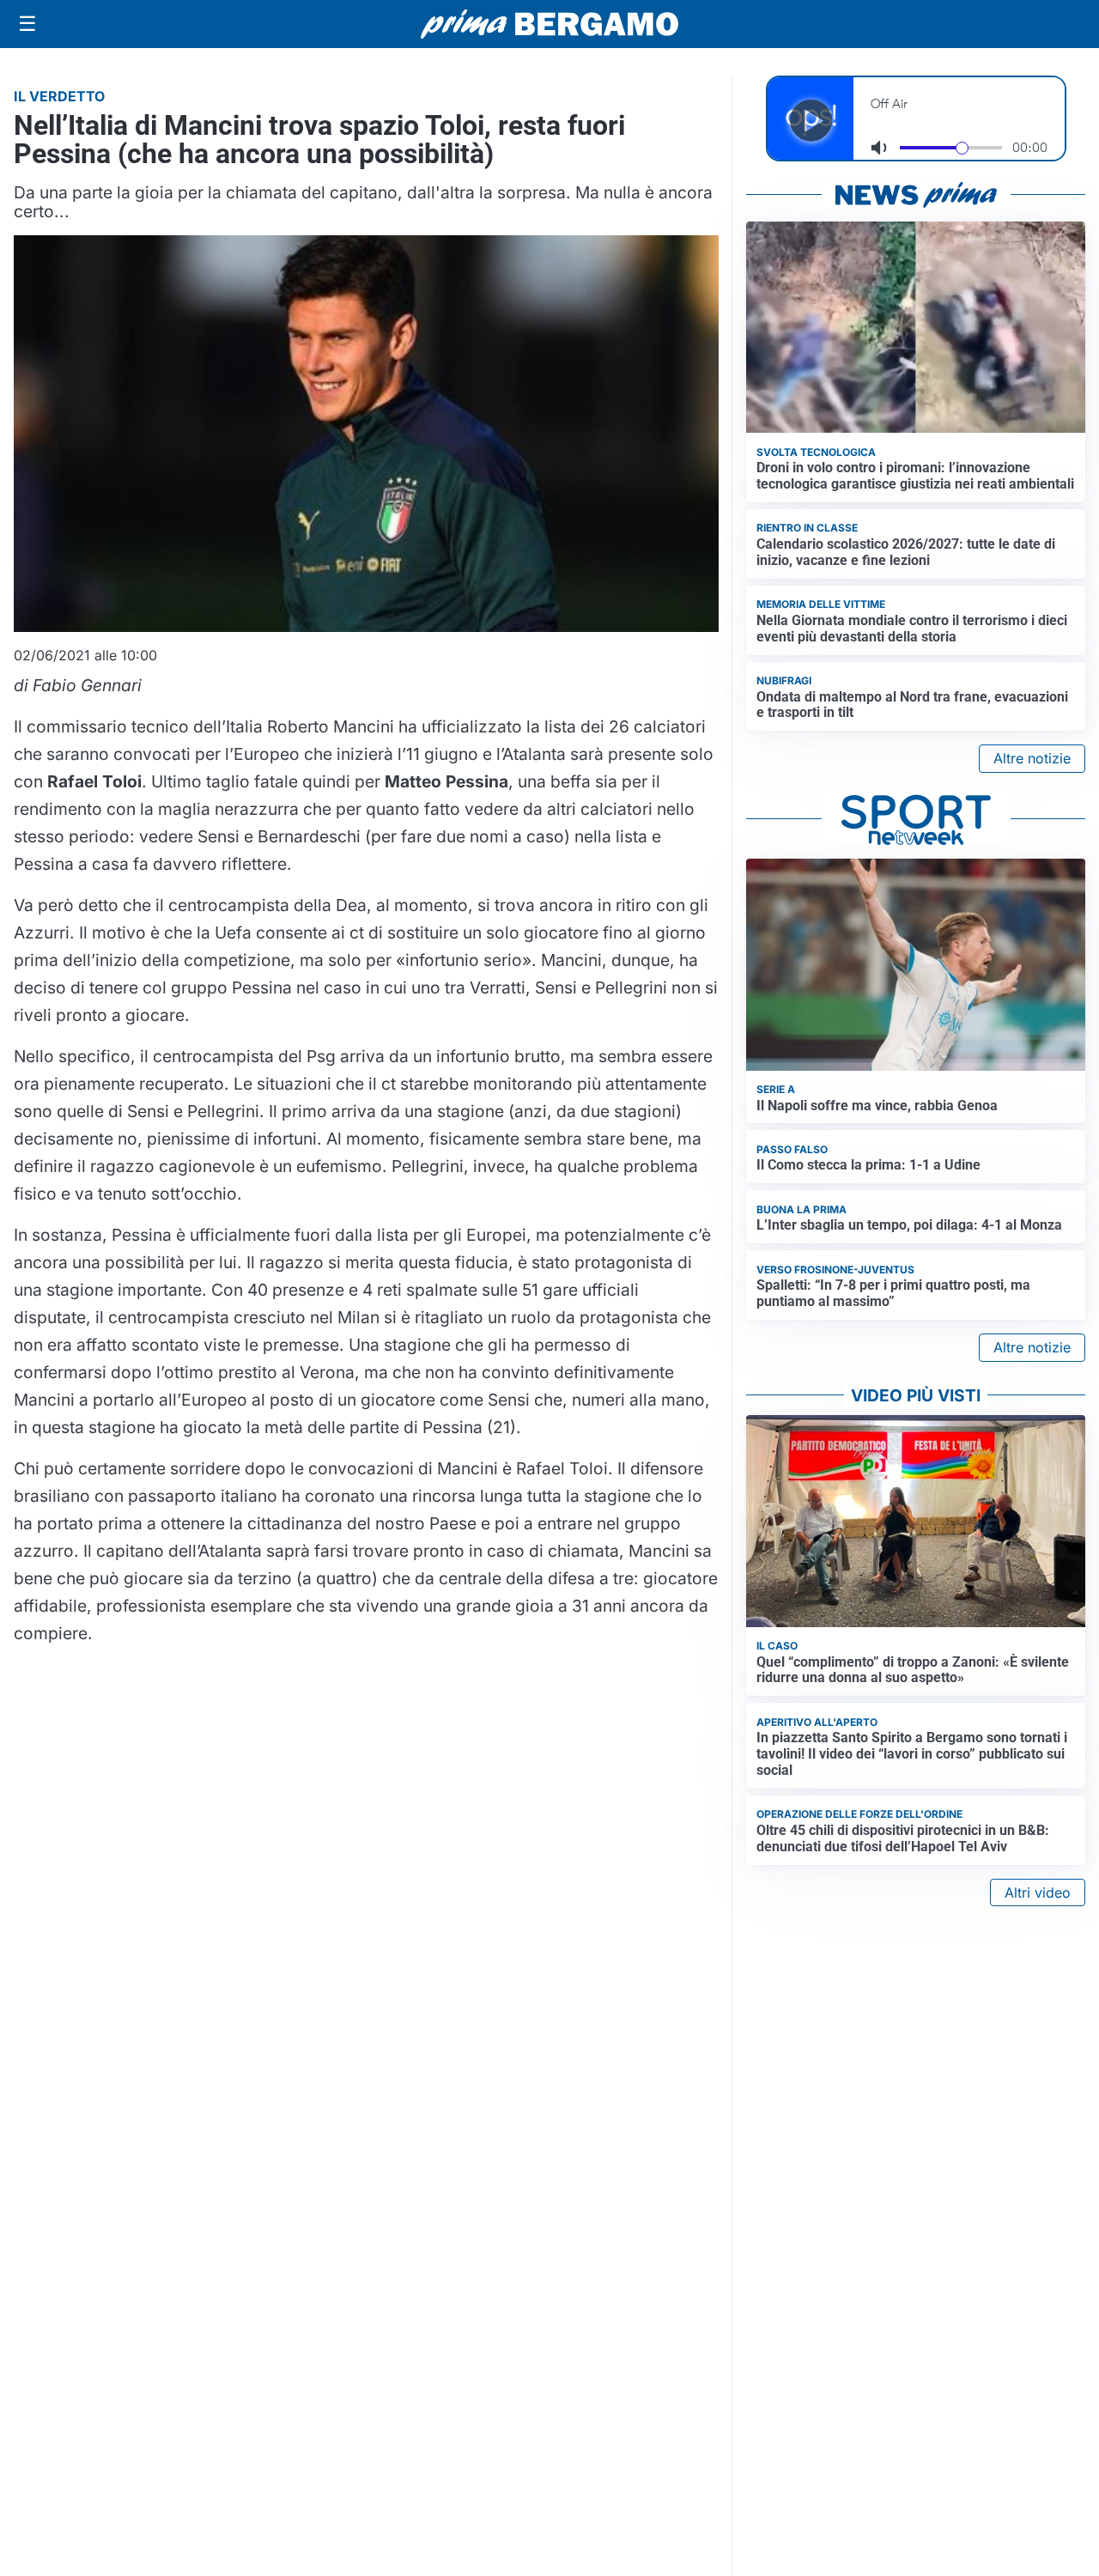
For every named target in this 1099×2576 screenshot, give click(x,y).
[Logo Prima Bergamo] (549, 24)
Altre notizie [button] (1032, 758)
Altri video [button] (1038, 1893)
